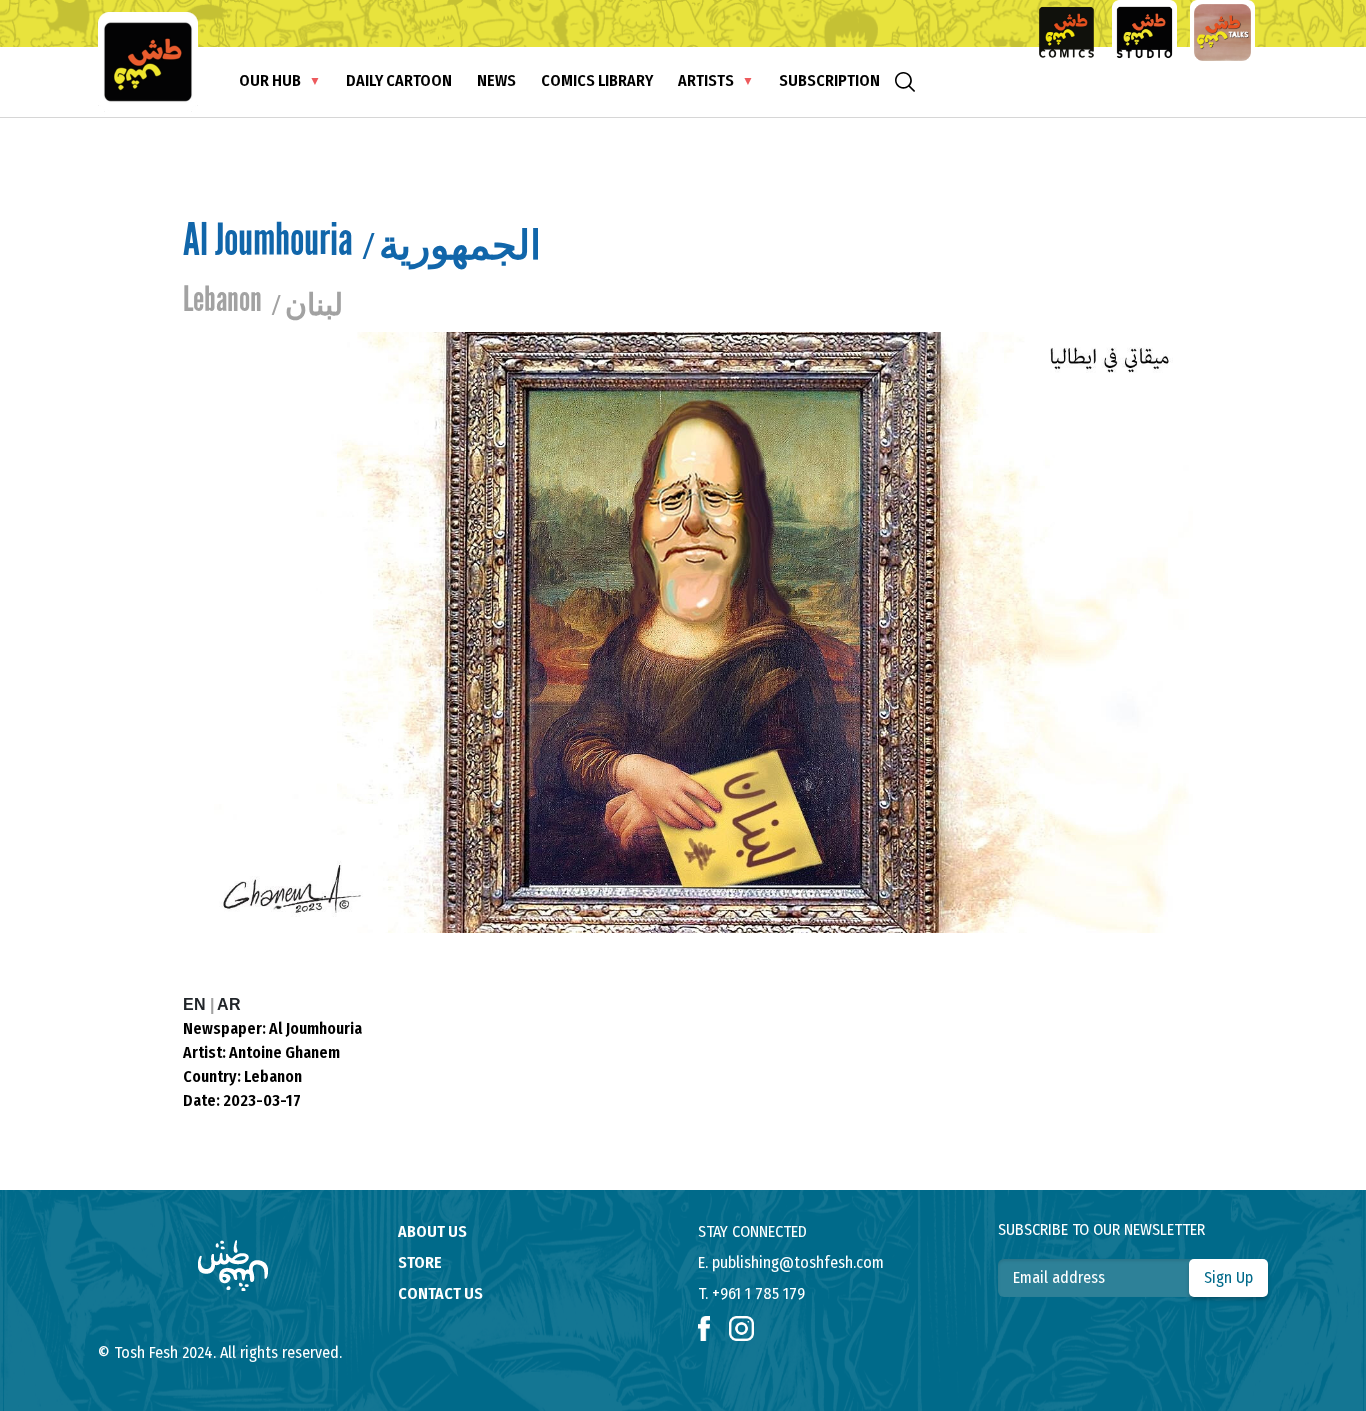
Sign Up (1228, 1277)
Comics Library (597, 80)
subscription (829, 80)
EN (196, 1004)
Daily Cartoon (399, 80)
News (496, 80)
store (420, 1262)
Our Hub (270, 80)
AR (229, 1004)
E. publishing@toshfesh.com (791, 1262)
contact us (440, 1293)
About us (432, 1231)
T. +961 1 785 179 (751, 1293)
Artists (706, 80)
